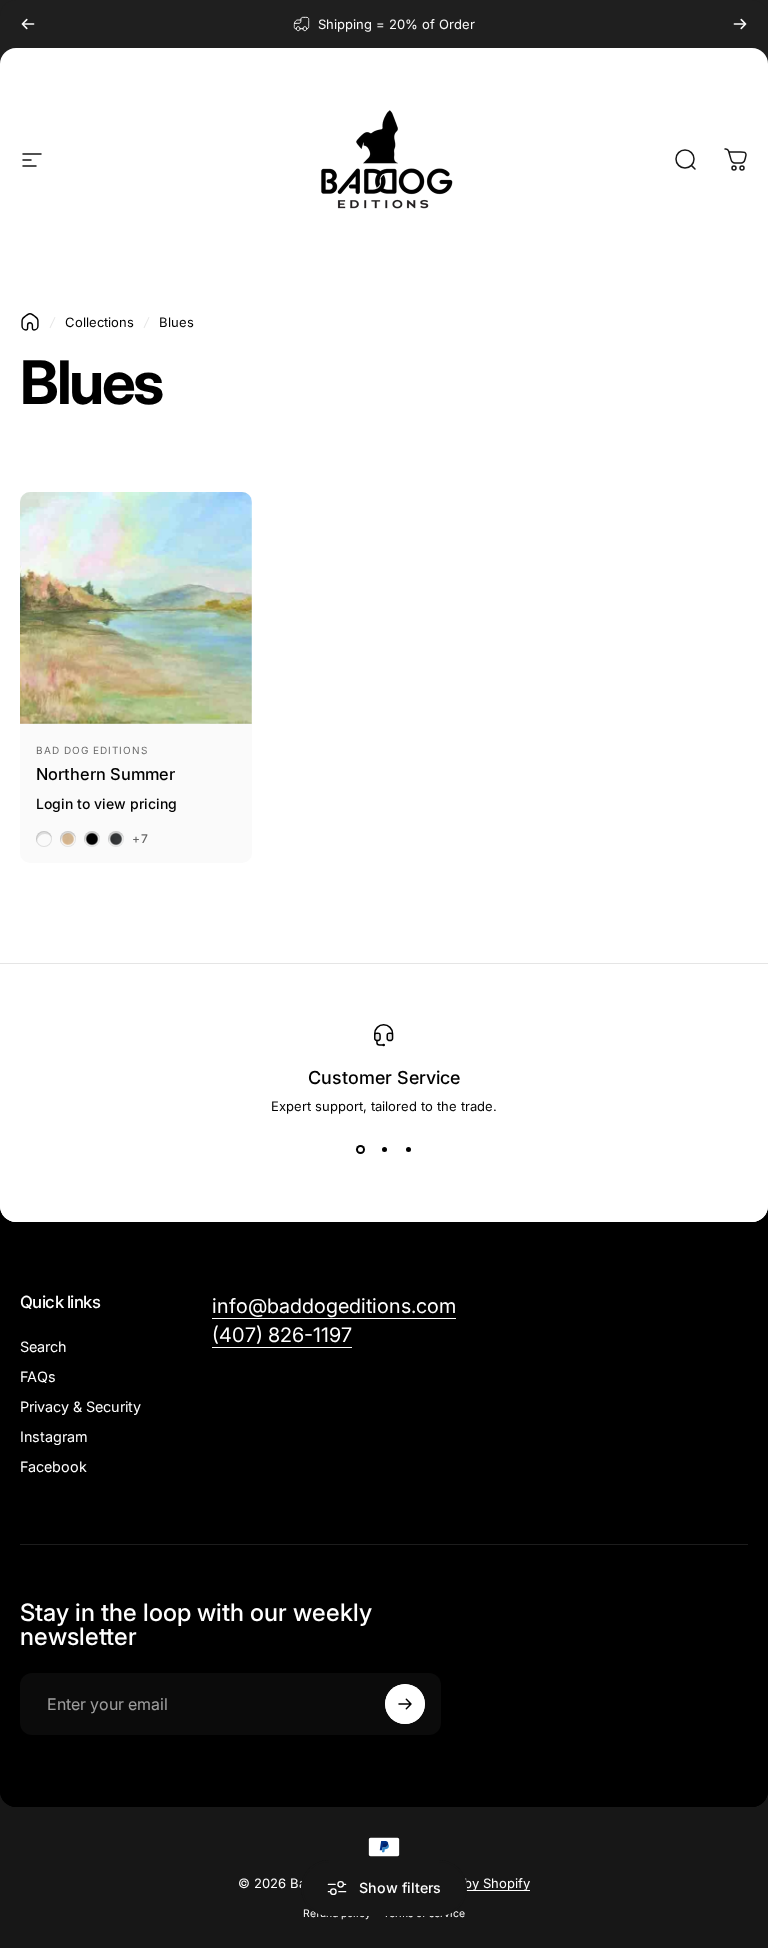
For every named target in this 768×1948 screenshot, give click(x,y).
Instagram (54, 1436)
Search (43, 1346)
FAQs (38, 1376)
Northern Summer (105, 774)
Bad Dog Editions (92, 750)
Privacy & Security (80, 1406)
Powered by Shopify (467, 1883)
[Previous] (28, 24)
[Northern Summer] (136, 608)
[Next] (740, 24)
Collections (99, 322)
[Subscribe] (405, 1704)
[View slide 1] (360, 1150)
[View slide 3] (408, 1150)
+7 (140, 839)
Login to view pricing (106, 803)
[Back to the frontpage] (30, 322)
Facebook (53, 1466)
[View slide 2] (384, 1150)
